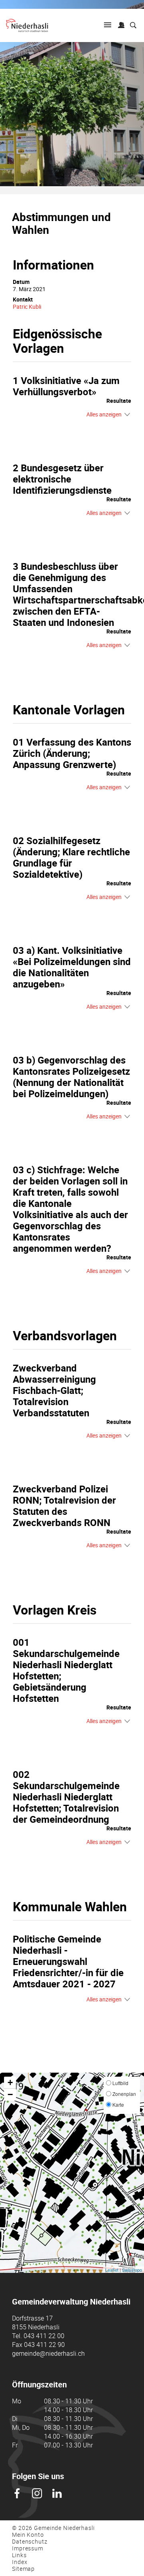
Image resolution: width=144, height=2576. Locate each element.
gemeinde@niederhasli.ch (48, 2353)
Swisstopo (132, 2270)
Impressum (28, 2548)
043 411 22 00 (44, 2336)
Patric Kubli (27, 307)
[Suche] (133, 26)
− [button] (10, 2094)
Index (20, 2562)
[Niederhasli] (27, 25)
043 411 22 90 (44, 2345)
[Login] (121, 26)
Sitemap (23, 2569)
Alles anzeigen (104, 414)
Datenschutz (30, 2541)
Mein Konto (28, 2535)
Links (19, 2555)
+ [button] (10, 2082)
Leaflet (112, 2270)
